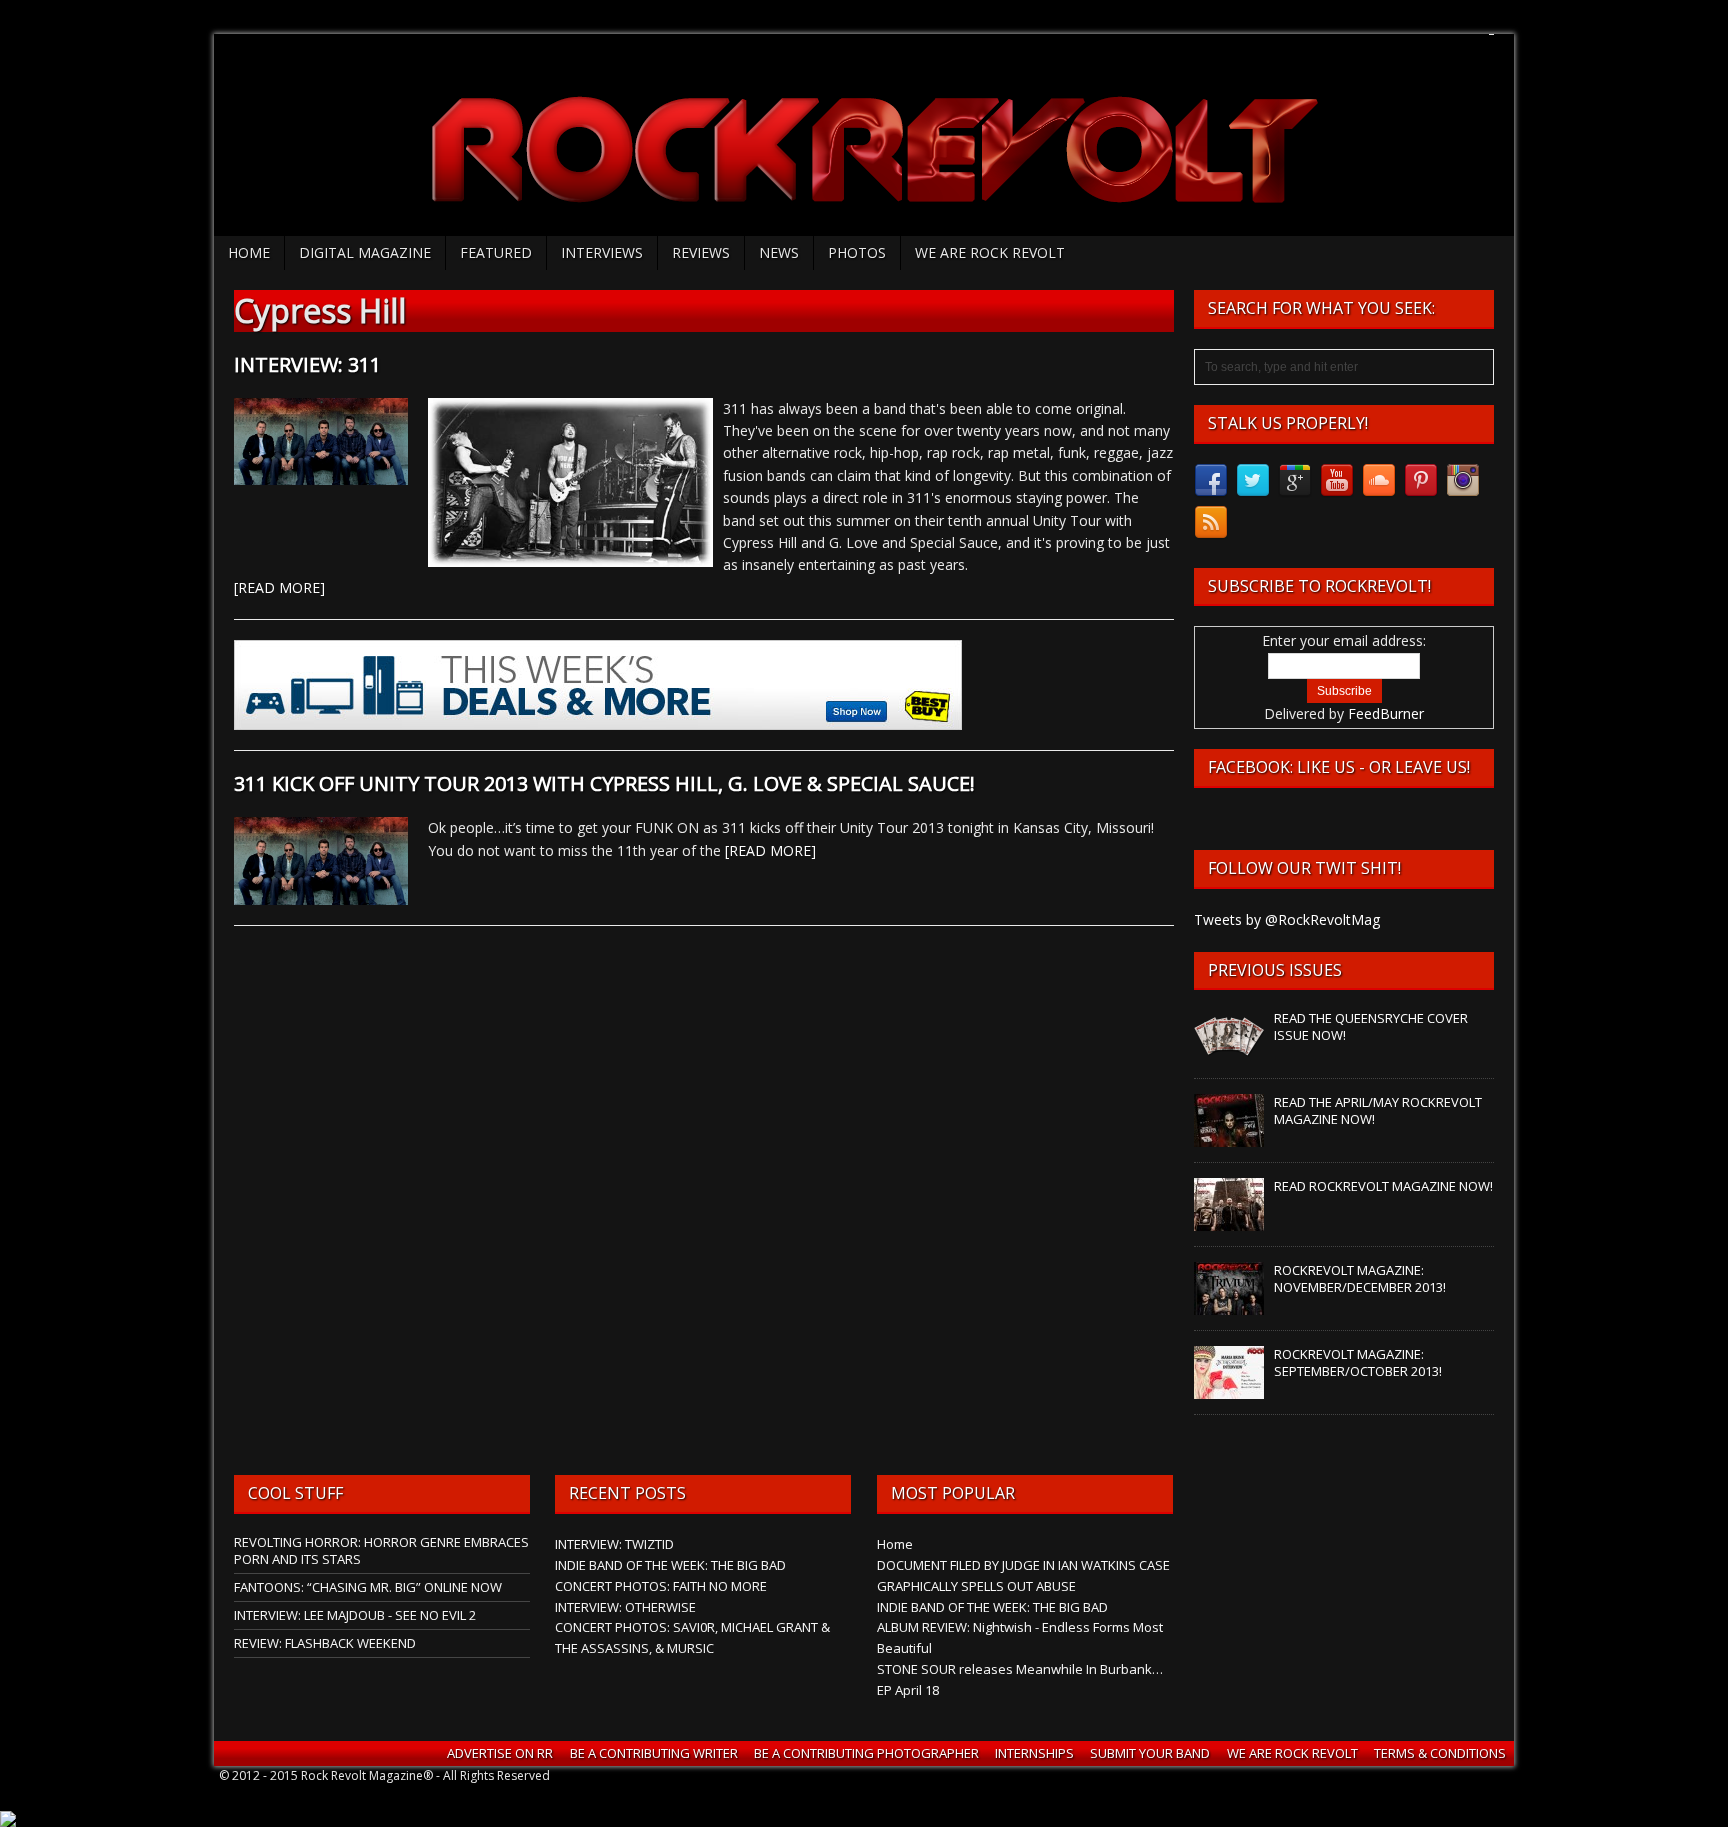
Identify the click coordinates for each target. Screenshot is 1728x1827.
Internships (1034, 1753)
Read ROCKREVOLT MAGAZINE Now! (1383, 1186)
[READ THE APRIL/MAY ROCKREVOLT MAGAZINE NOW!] (1229, 1137)
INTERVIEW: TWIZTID (614, 1544)
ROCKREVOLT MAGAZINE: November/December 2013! (1360, 1278)
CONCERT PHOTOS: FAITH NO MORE (661, 1586)
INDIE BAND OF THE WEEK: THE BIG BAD (670, 1565)
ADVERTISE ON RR (500, 1753)
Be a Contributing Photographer (866, 1753)
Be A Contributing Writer (654, 1753)
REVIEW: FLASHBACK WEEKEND (325, 1643)
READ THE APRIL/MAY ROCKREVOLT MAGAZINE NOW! (1378, 1110)
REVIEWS (701, 252)
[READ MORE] (279, 587)
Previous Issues (1275, 970)
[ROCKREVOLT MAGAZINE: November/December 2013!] (1229, 1305)
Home (249, 252)
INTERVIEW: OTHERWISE (625, 1607)
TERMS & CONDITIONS (1440, 1753)
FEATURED (496, 252)
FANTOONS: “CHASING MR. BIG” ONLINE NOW (368, 1587)
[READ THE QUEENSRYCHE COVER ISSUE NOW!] (1229, 1053)
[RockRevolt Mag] (864, 135)
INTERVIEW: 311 (307, 364)
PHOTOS (857, 252)
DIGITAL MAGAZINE (365, 252)
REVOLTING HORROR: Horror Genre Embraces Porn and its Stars (381, 1550)
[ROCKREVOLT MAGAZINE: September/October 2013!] (1229, 1389)
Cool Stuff (295, 1493)
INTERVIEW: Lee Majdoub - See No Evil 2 (355, 1615)
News (779, 252)
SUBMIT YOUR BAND (1150, 1753)
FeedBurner (1386, 713)
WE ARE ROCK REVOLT (990, 252)
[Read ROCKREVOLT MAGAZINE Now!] (1229, 1221)
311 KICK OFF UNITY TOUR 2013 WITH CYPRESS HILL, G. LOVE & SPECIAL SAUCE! (604, 783)
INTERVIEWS (602, 252)
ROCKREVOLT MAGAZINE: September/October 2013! (1358, 1362)
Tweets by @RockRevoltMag (1287, 919)
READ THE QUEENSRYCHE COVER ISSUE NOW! (1371, 1026)
